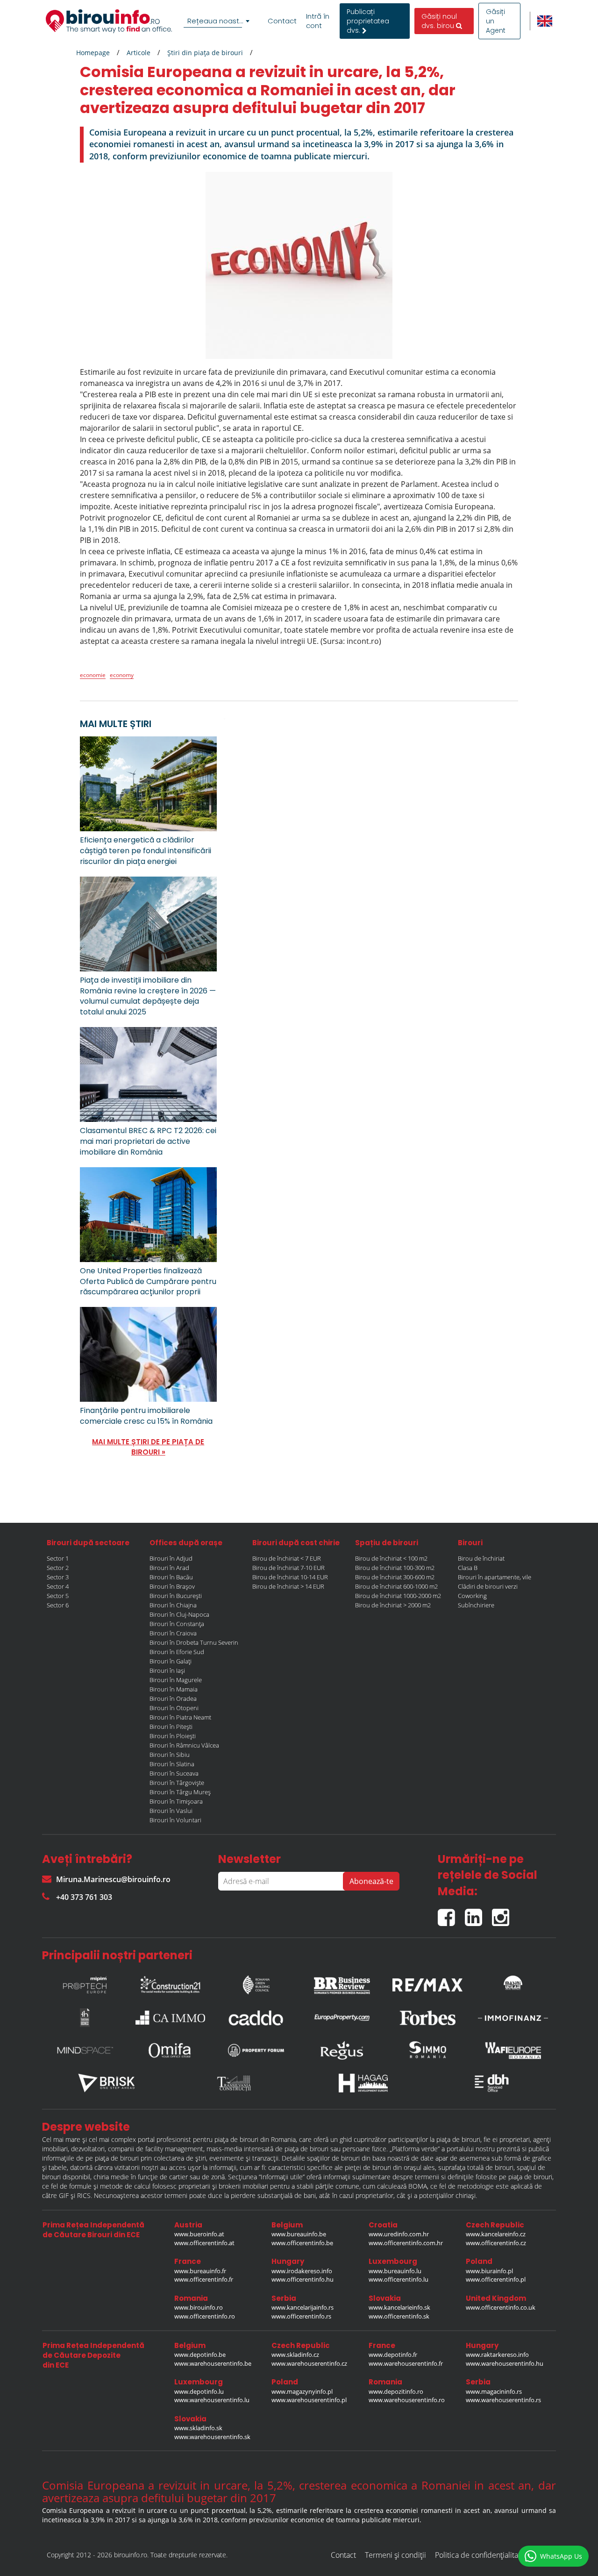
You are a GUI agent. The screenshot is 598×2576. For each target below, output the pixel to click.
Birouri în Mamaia (174, 1689)
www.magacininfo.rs (494, 2391)
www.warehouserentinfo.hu (505, 2363)
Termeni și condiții (395, 2555)
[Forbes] (427, 2018)
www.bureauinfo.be (299, 2234)
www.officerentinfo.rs (301, 2316)
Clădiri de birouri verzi (488, 1586)
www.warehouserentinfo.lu (212, 2400)
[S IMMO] (427, 2050)
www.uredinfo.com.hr (399, 2234)
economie (93, 675)
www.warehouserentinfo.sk (212, 2437)
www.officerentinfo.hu (303, 2279)
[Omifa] (171, 2050)
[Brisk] (107, 2083)
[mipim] (85, 1983)
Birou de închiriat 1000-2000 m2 (398, 1596)
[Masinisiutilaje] (513, 1983)
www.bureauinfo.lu (395, 2271)
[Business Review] (342, 1983)
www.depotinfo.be (200, 2355)
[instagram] (503, 1914)
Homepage (93, 53)
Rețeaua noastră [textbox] (217, 21)
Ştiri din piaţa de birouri (205, 53)
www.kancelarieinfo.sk (399, 2307)
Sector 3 (58, 1577)
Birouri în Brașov (172, 1586)
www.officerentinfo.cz (496, 2243)
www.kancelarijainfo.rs (303, 2307)
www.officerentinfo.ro (205, 2316)
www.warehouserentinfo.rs (503, 2400)
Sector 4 (58, 1586)
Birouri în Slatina (172, 1764)
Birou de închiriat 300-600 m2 (395, 1577)
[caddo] (256, 2018)
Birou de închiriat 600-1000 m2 (396, 1586)
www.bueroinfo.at (199, 2234)
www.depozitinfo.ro (396, 2391)
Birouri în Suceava (174, 1773)
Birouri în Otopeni (174, 1708)
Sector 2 (58, 1568)
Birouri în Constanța (177, 1624)
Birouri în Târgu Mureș (180, 1792)
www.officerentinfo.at (204, 2243)
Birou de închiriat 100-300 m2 (395, 1568)
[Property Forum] (256, 2050)
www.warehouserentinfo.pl (309, 2400)
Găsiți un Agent (496, 21)
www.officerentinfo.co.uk (501, 2307)
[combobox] (218, 21)
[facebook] (451, 1914)
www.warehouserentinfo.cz (309, 2363)
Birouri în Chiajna (173, 1605)
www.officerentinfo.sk (399, 2316)
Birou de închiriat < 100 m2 (391, 1558)
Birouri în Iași (167, 1670)
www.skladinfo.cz (295, 2355)
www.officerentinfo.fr (204, 2279)
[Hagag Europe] (363, 2083)
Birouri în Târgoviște (177, 1783)
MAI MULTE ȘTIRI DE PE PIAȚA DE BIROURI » (148, 1447)
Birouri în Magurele (176, 1680)
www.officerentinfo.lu (399, 2279)
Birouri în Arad (169, 1568)
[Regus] (342, 2050)
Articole (139, 53)
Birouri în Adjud (171, 1558)
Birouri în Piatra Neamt (180, 1717)
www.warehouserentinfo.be (213, 2363)
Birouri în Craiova (173, 1633)
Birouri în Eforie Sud (177, 1652)
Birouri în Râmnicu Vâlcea (184, 1745)
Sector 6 (58, 1605)
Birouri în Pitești (171, 1727)
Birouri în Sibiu (170, 1755)
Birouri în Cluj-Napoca (179, 1614)
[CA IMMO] (171, 2018)
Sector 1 (58, 1558)
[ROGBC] (256, 1983)
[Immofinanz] (513, 2018)
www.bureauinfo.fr (200, 2271)
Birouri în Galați (171, 1661)
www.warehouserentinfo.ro (407, 2400)
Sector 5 (58, 1596)
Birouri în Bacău (171, 1577)
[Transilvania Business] (85, 2018)
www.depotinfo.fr (393, 2355)
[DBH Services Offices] (492, 2083)
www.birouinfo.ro (199, 2307)
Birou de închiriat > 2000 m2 (393, 1605)
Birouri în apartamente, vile (495, 1577)
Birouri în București (176, 1596)
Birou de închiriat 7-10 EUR (288, 1568)
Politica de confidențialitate (480, 2555)
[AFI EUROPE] (513, 2050)
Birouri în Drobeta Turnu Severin (194, 1642)
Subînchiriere (476, 1605)
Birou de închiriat (481, 1558)
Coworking (472, 1596)
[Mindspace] (85, 2050)
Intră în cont (318, 21)
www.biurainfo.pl (489, 2271)
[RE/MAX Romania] (427, 1983)
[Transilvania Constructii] (235, 2083)
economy (122, 675)
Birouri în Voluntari (175, 1820)
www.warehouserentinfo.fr (406, 2363)
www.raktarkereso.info (497, 2355)
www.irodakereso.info (302, 2271)
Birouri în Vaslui (171, 1811)
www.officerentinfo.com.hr (406, 2243)
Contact (282, 21)
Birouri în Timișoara (176, 1801)
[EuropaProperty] (342, 2018)
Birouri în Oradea (173, 1698)
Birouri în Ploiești (173, 1736)
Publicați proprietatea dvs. (368, 21)
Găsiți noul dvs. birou (439, 21)
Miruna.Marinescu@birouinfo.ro (113, 1879)
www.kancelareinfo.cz (496, 2234)
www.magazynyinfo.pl (302, 2391)
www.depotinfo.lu (199, 2391)
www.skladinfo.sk (198, 2428)
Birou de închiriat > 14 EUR (288, 1586)
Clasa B (468, 1568)
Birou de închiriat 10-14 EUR (290, 1577)
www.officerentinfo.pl (496, 2279)
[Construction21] (171, 1983)
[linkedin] (478, 1914)
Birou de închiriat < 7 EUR (287, 1558)
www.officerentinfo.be (302, 2243)
